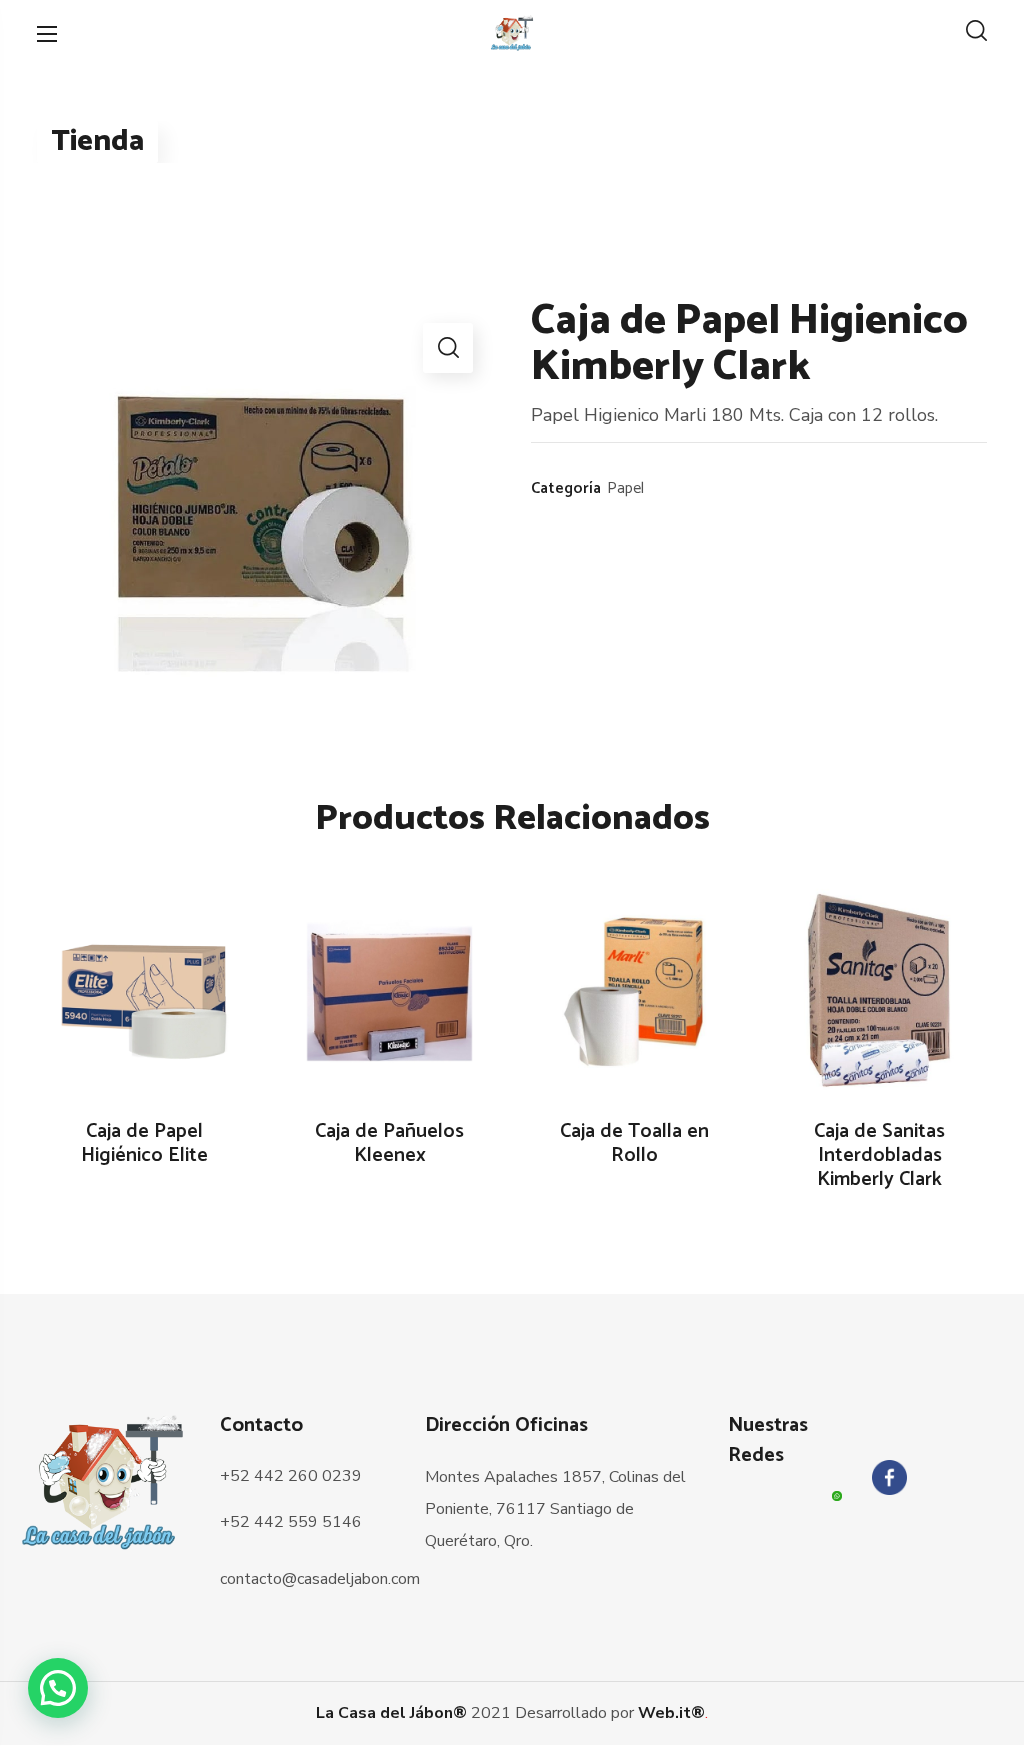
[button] (976, 33)
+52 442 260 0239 (291, 1476)
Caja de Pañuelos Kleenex (389, 1144)
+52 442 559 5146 (291, 1522)
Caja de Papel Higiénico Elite (144, 1144)
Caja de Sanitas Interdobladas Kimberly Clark (879, 1156)
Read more (155, 992)
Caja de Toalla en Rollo (634, 1144)
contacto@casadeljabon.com (320, 1579)
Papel (625, 488)
